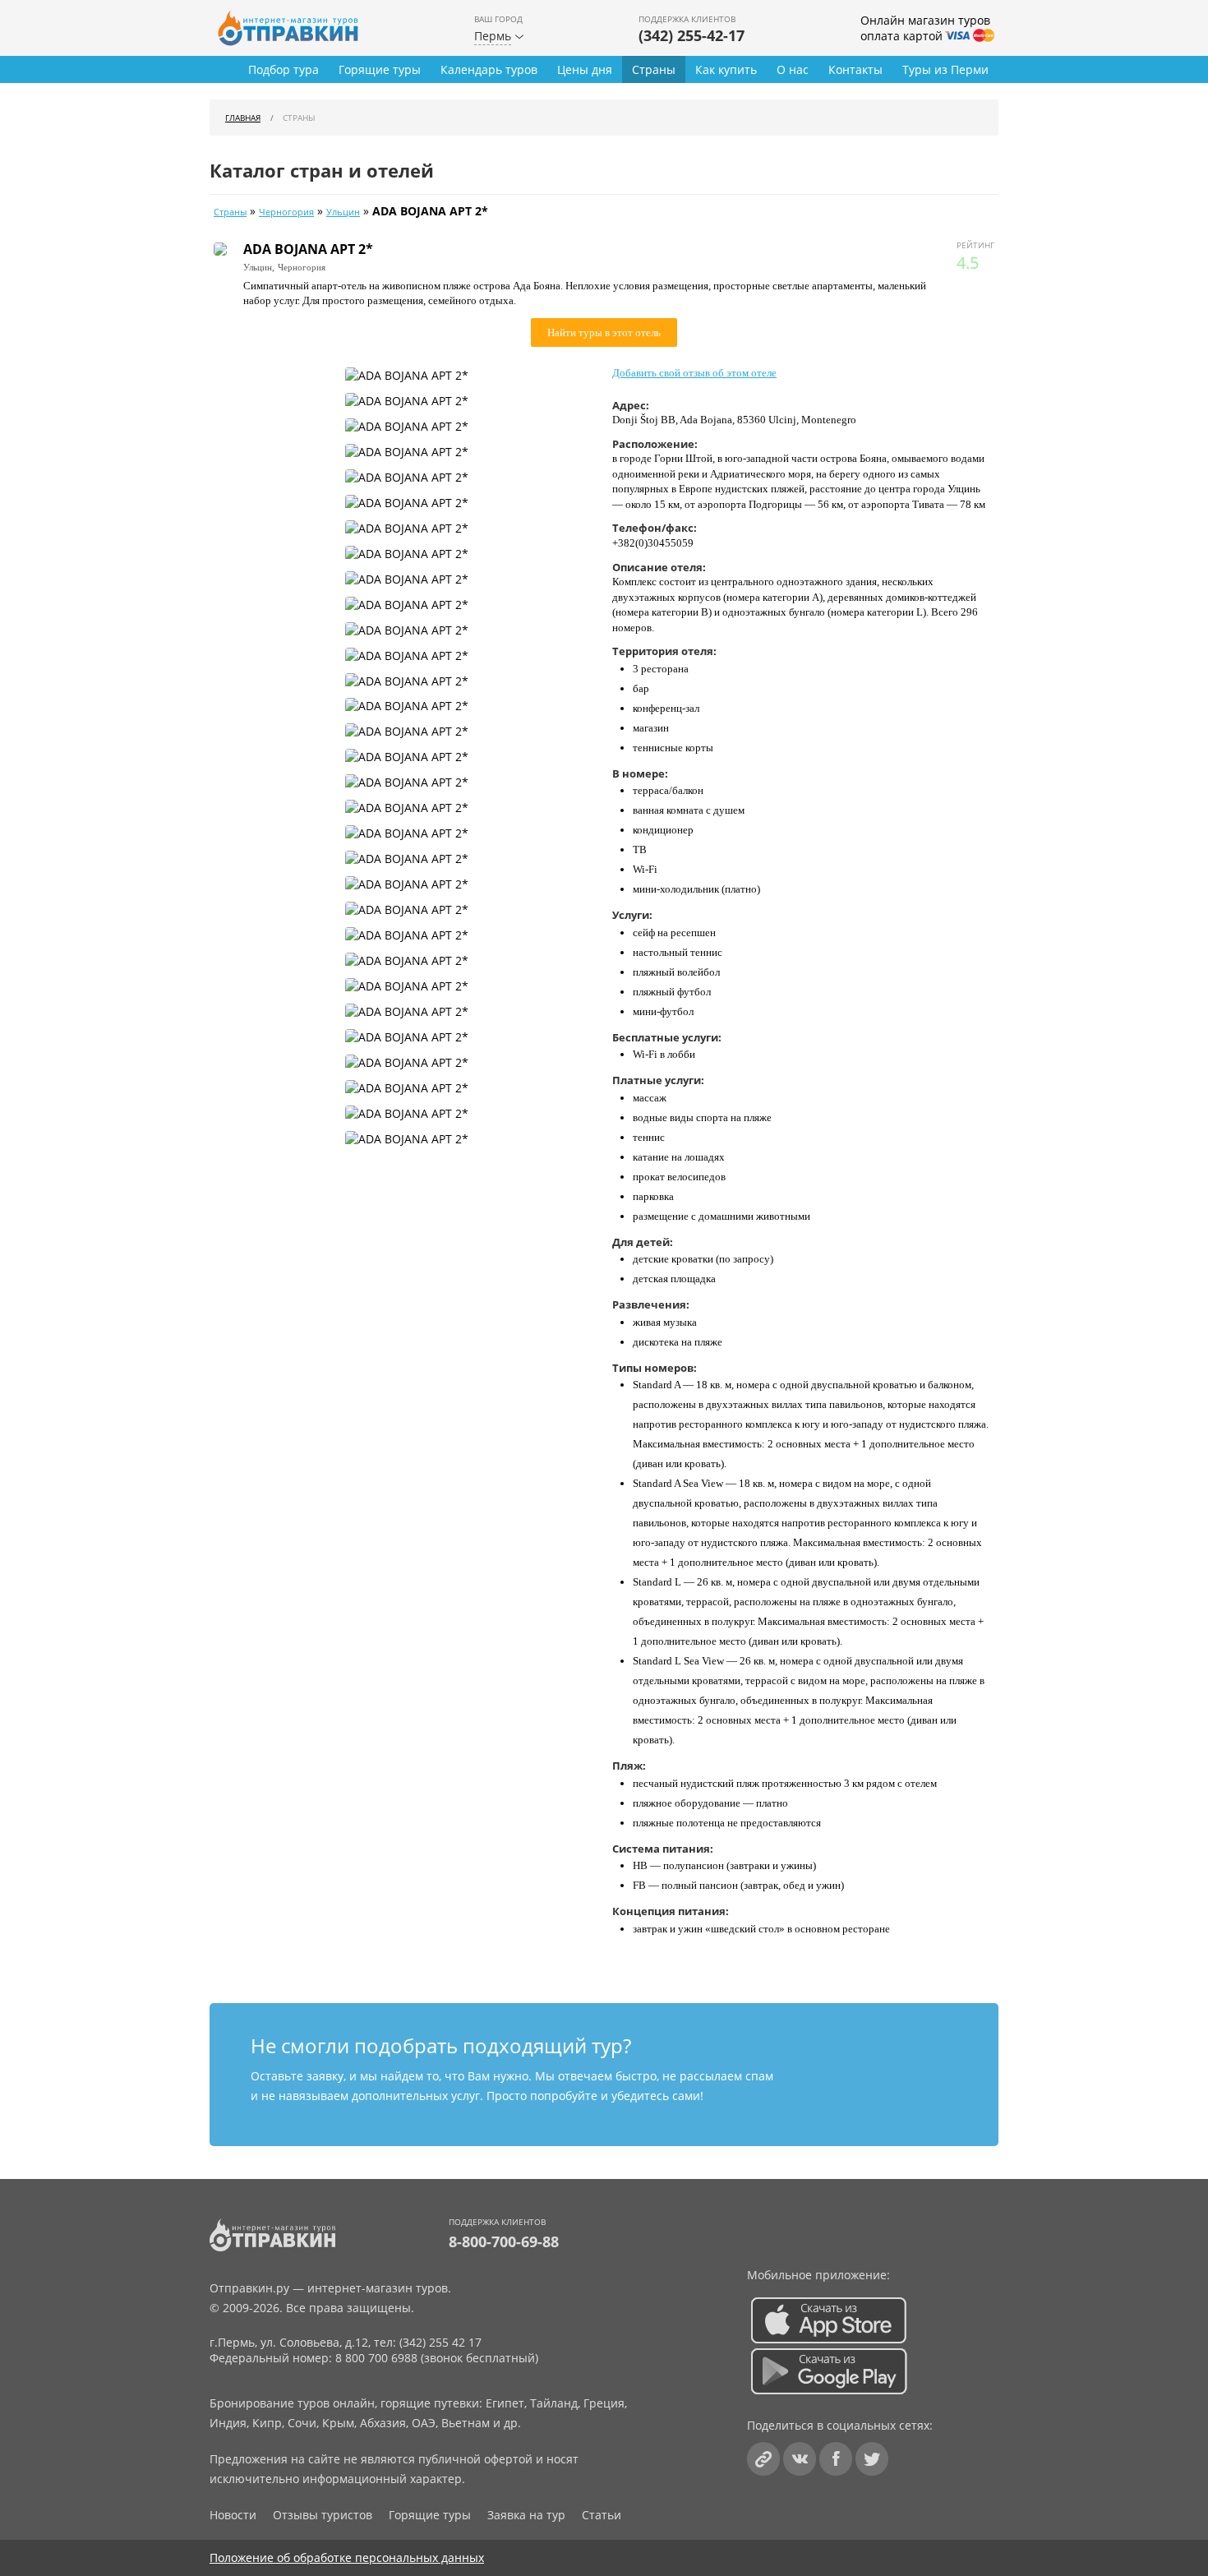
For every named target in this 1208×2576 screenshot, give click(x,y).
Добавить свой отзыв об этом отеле (694, 373)
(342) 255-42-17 (692, 35)
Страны (654, 69)
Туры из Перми (945, 69)
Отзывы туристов (323, 2515)
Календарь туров (489, 69)
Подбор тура (284, 69)
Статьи (602, 2515)
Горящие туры (380, 69)
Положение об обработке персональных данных (347, 2558)
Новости (233, 2515)
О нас (793, 69)
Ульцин (343, 212)
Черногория (286, 212)
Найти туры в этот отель (604, 332)
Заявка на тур (526, 2515)
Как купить (726, 69)
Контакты (855, 69)
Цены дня (585, 69)
